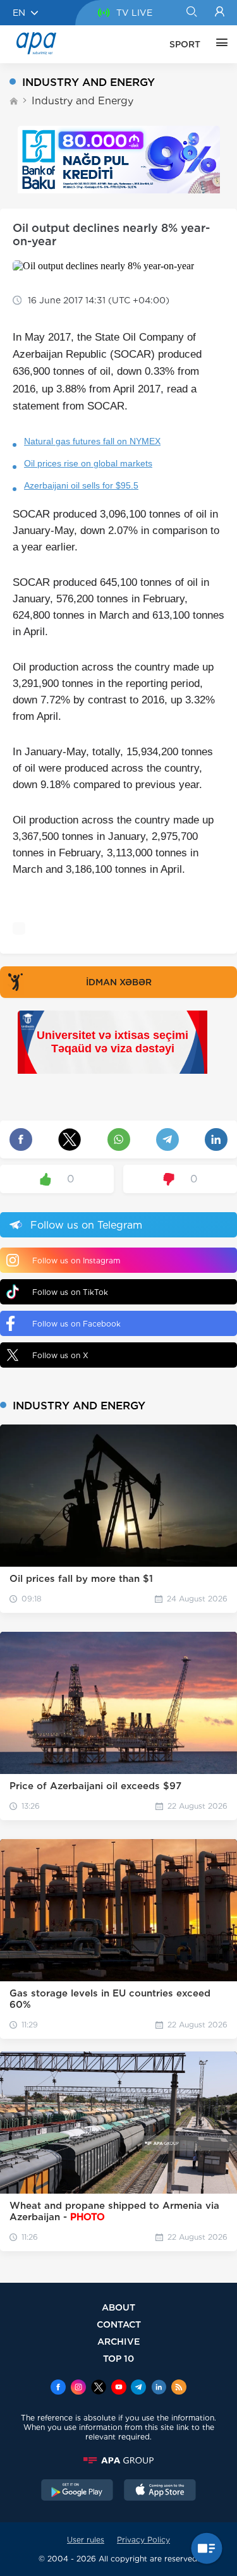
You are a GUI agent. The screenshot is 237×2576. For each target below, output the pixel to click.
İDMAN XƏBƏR (119, 982)
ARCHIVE (119, 2341)
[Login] (220, 13)
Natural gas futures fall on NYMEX (92, 441)
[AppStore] (160, 2491)
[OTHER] (219, 44)
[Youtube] (119, 2388)
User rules (86, 2540)
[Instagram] (78, 2388)
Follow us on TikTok (70, 1292)
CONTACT (119, 2324)
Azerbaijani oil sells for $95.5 (81, 485)
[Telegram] (138, 2388)
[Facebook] (58, 2388)
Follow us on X (60, 1355)
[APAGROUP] (118, 2460)
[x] (99, 2388)
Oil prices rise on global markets (88, 463)
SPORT (185, 44)
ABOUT (118, 2307)
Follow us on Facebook (76, 1324)
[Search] (191, 13)
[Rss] (179, 2388)
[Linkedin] (159, 2388)
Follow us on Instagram (76, 1261)
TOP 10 (118, 2358)
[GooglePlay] (77, 2491)
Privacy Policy (143, 2540)
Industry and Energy (82, 101)
